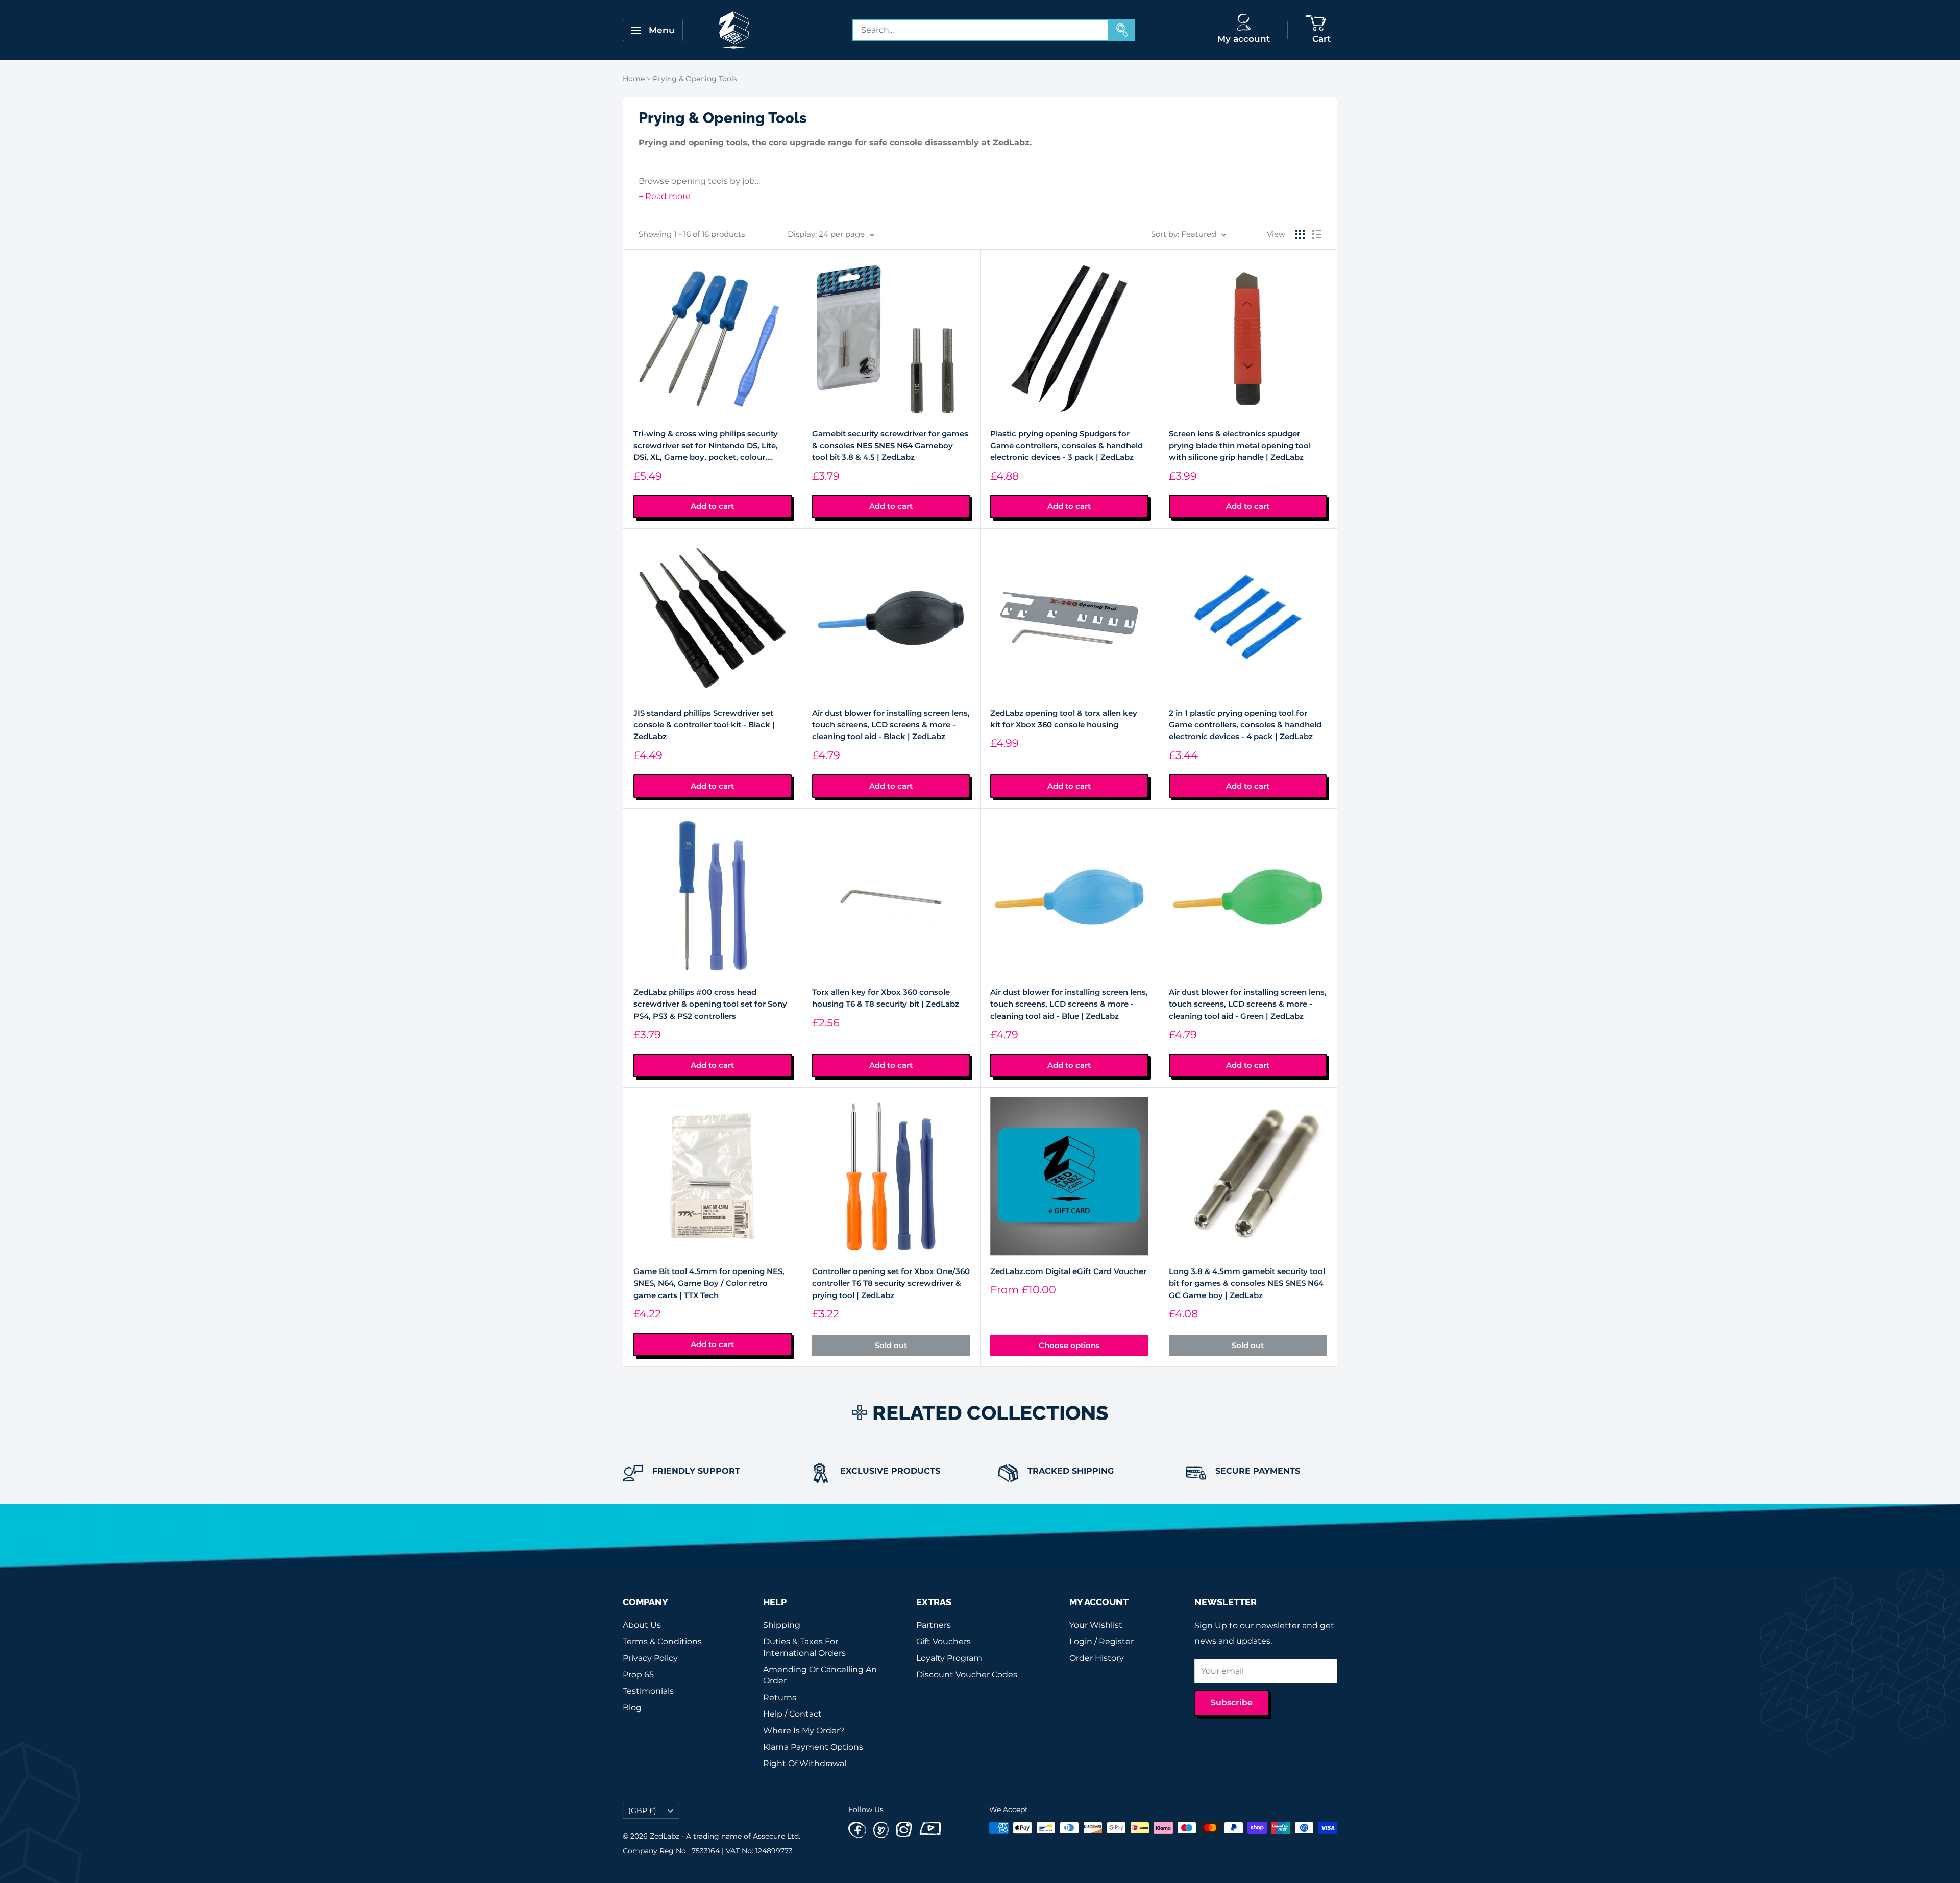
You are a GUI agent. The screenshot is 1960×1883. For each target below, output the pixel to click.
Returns (780, 1697)
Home (634, 79)
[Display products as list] (1317, 234)
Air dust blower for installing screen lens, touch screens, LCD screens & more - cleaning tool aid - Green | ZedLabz (1248, 1004)
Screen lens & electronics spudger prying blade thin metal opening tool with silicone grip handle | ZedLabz (1240, 446)
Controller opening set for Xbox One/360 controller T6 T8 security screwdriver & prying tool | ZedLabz (891, 1283)
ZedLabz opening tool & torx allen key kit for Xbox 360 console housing (1064, 719)
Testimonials (648, 1691)
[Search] (1122, 30)
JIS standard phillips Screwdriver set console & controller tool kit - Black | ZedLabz (704, 725)
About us (642, 1625)
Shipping (782, 1625)
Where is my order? (804, 1731)
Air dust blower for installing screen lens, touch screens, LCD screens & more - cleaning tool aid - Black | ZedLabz (891, 725)
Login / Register (1101, 1641)
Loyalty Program (949, 1658)
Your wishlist (1096, 1625)
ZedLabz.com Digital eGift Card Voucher (1068, 1271)
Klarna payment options (813, 1747)
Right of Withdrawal (805, 1763)
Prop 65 (638, 1674)
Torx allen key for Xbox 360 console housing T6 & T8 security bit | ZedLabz (886, 998)
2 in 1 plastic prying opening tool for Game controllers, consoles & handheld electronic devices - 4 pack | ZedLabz (1245, 725)
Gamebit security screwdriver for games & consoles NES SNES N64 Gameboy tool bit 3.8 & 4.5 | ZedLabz (890, 446)
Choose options (1069, 1345)
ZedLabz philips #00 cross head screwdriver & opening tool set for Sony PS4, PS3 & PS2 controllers (710, 1004)
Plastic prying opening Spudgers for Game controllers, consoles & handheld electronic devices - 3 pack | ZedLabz (1067, 446)
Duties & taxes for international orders (804, 1647)
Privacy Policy (650, 1658)
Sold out (891, 1345)
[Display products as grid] (1300, 234)
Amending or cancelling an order (820, 1675)
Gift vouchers (944, 1641)
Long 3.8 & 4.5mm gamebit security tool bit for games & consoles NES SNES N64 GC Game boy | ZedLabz (1247, 1283)
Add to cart (712, 506)
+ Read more (665, 196)
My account (1244, 39)
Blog (632, 1708)
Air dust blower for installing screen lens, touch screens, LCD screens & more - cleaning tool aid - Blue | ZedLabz (1069, 1004)
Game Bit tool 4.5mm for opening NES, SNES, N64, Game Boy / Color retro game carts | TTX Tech (709, 1283)
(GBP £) (642, 1811)
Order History (1097, 1658)
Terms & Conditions (662, 1641)
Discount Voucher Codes (967, 1674)
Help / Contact (792, 1714)
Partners (934, 1625)
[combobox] (981, 30)
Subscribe (1232, 1703)
